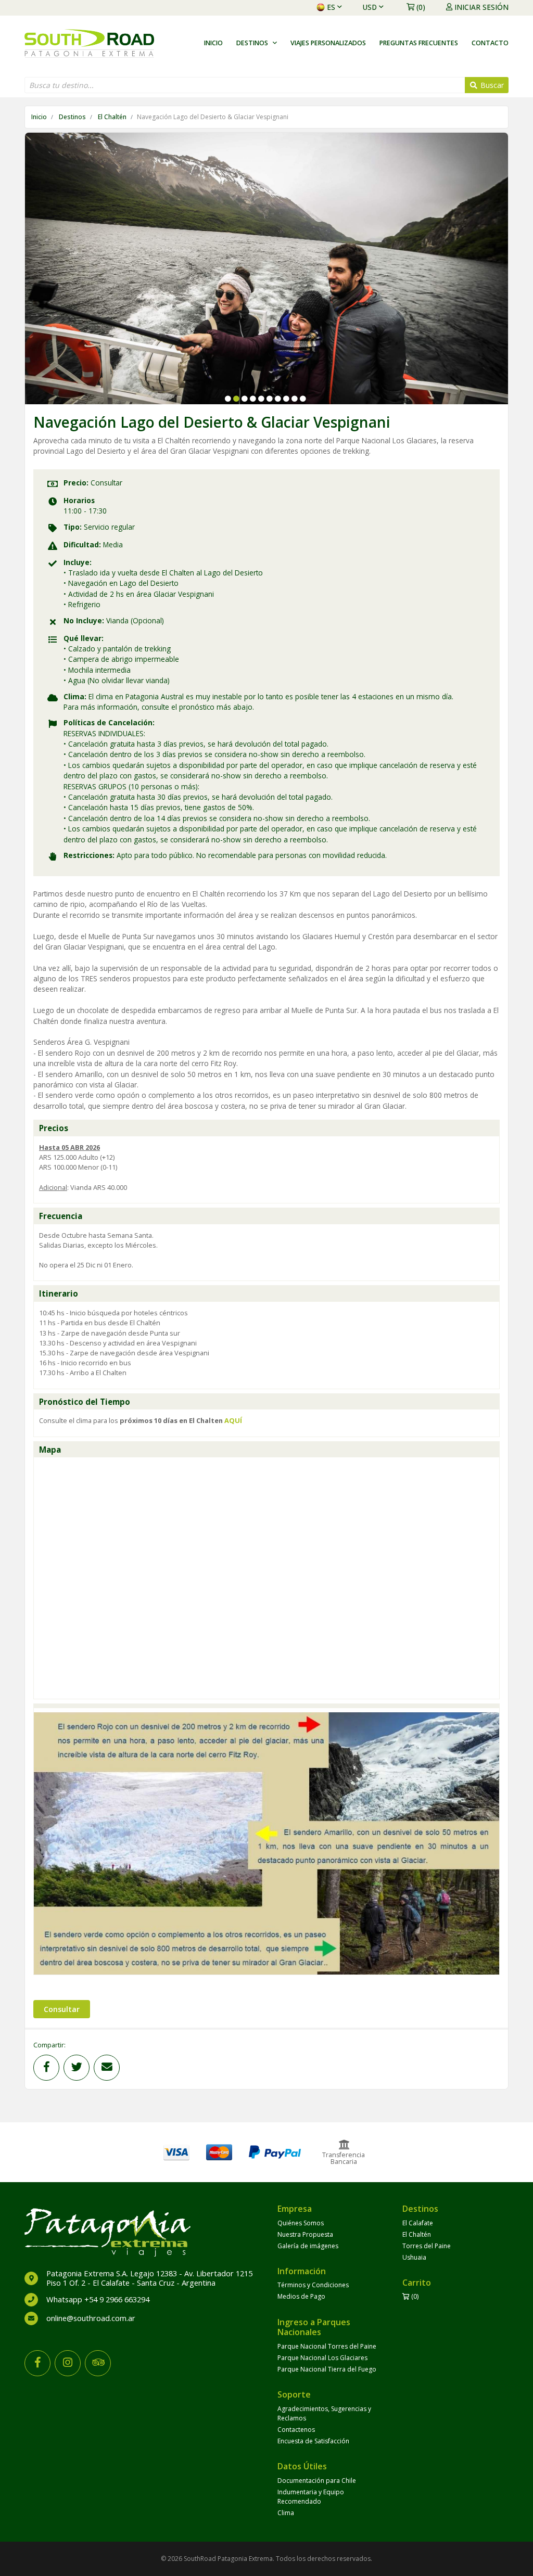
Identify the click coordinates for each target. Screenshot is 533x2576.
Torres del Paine (427, 2246)
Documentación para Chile (317, 2481)
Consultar (62, 2009)
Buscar (491, 85)
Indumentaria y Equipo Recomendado (311, 2497)
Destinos (72, 117)
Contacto (490, 43)
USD (370, 7)
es (331, 7)
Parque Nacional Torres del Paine (327, 2346)
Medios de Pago (301, 2296)
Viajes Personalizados (328, 43)
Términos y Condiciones (313, 2285)
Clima (286, 2513)
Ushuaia (414, 2257)
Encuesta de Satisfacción (313, 2441)
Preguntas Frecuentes (419, 43)
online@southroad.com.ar (91, 2318)
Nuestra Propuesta (305, 2234)
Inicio (213, 43)
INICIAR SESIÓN (481, 7)
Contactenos (296, 2430)
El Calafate (418, 2223)
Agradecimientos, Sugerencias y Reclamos (324, 2413)
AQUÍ (233, 1420)
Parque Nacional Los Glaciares (322, 2358)
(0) (421, 7)
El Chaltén (112, 117)
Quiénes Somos (301, 2223)
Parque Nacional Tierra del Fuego (327, 2369)
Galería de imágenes (308, 2246)
